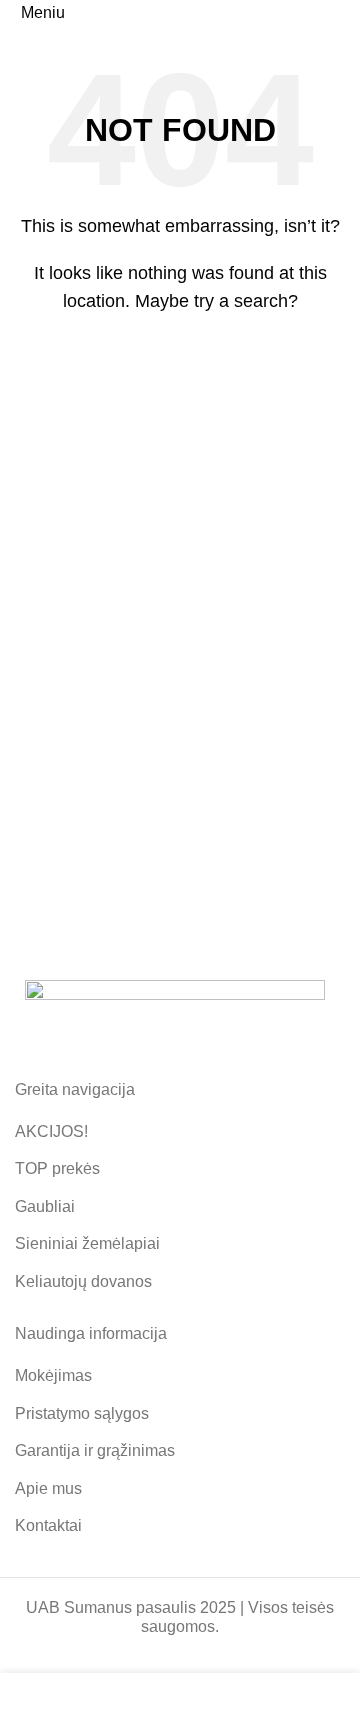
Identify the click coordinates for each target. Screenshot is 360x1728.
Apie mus (48, 1488)
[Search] (320, 355)
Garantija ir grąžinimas (95, 1450)
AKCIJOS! (51, 1131)
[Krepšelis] (344, 12)
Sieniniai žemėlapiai (87, 1243)
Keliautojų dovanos (83, 1281)
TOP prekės (57, 1168)
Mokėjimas (53, 1375)
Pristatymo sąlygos (82, 1413)
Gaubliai (45, 1206)
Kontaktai (48, 1525)
